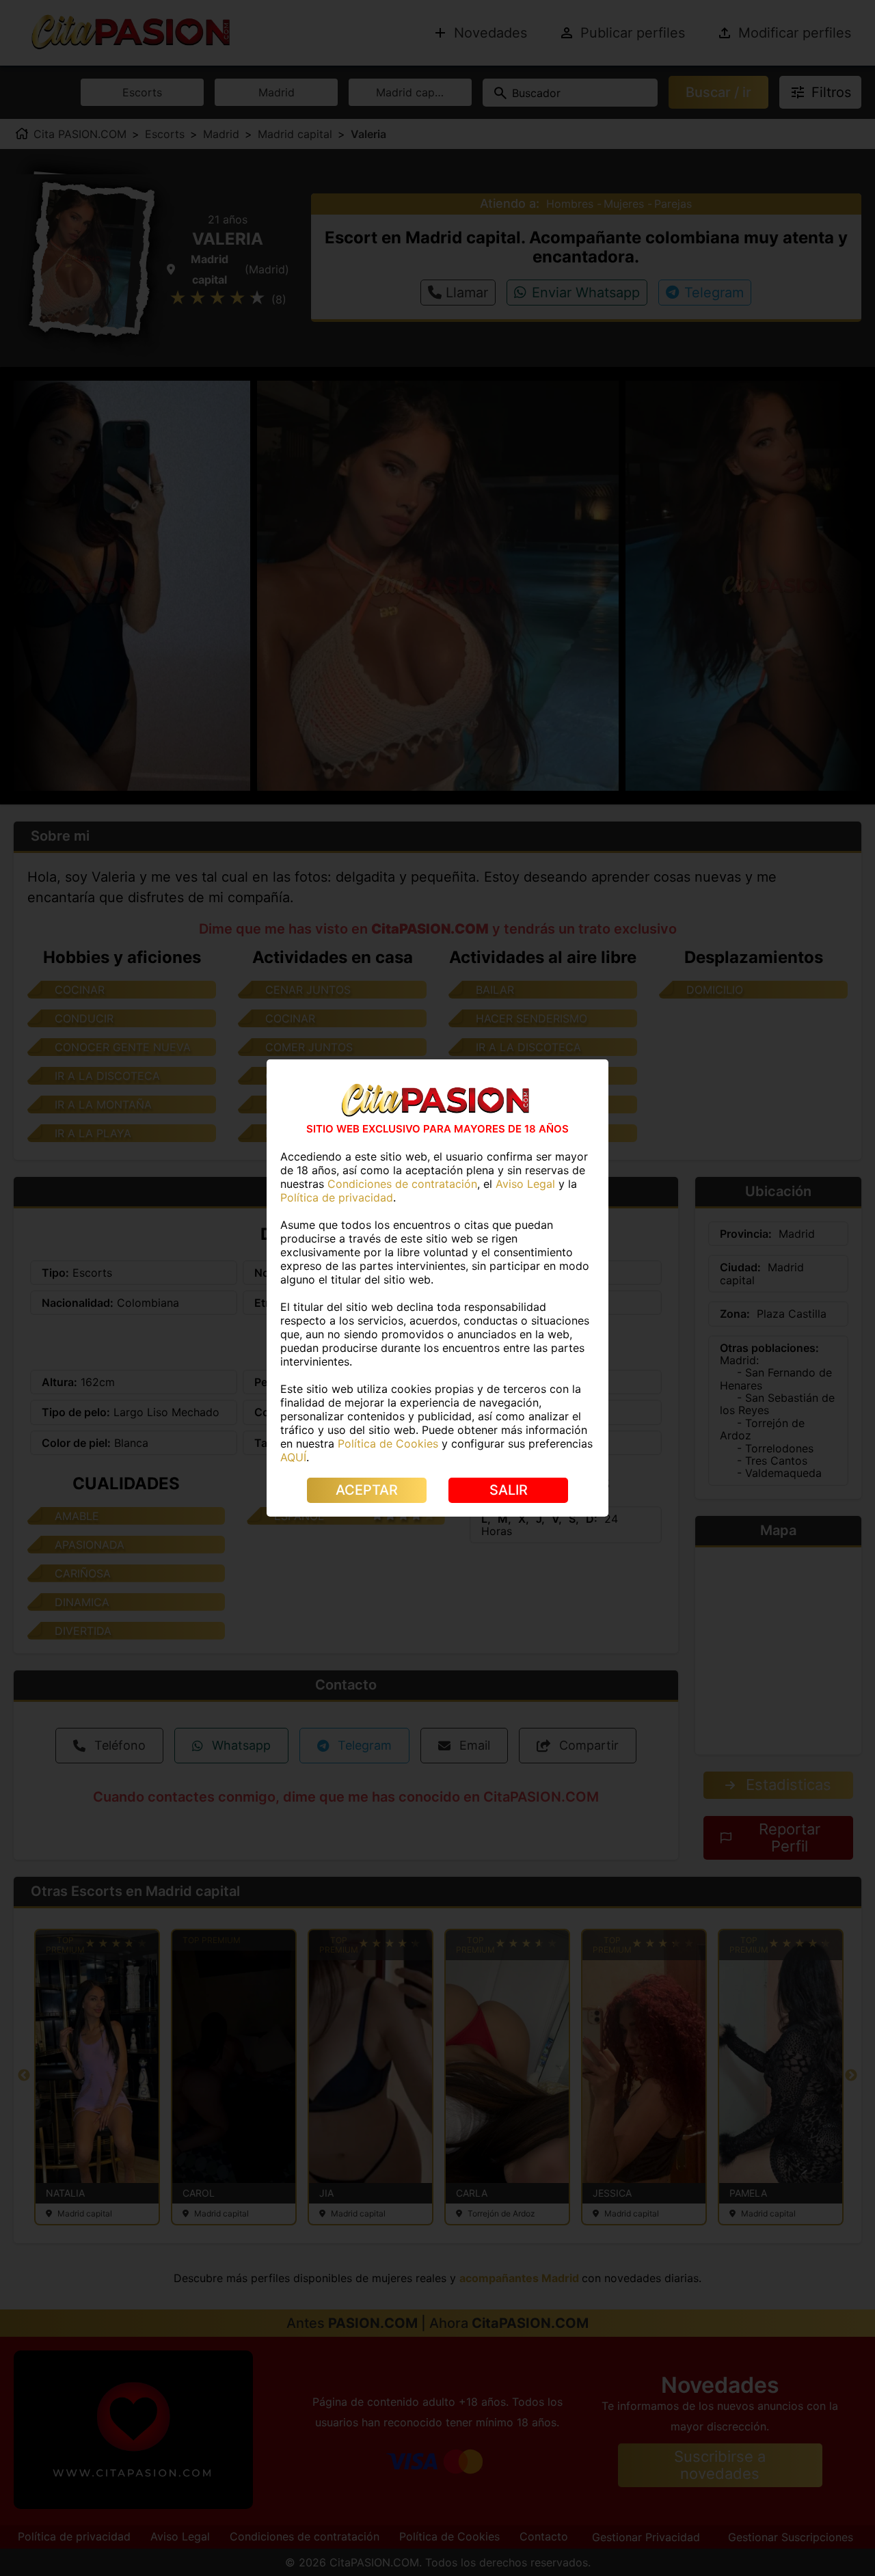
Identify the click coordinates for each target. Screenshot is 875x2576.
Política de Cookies (388, 1443)
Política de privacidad (337, 1197)
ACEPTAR (367, 1490)
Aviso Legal (525, 1184)
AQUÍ (293, 1457)
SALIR (509, 1490)
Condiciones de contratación (402, 1184)
